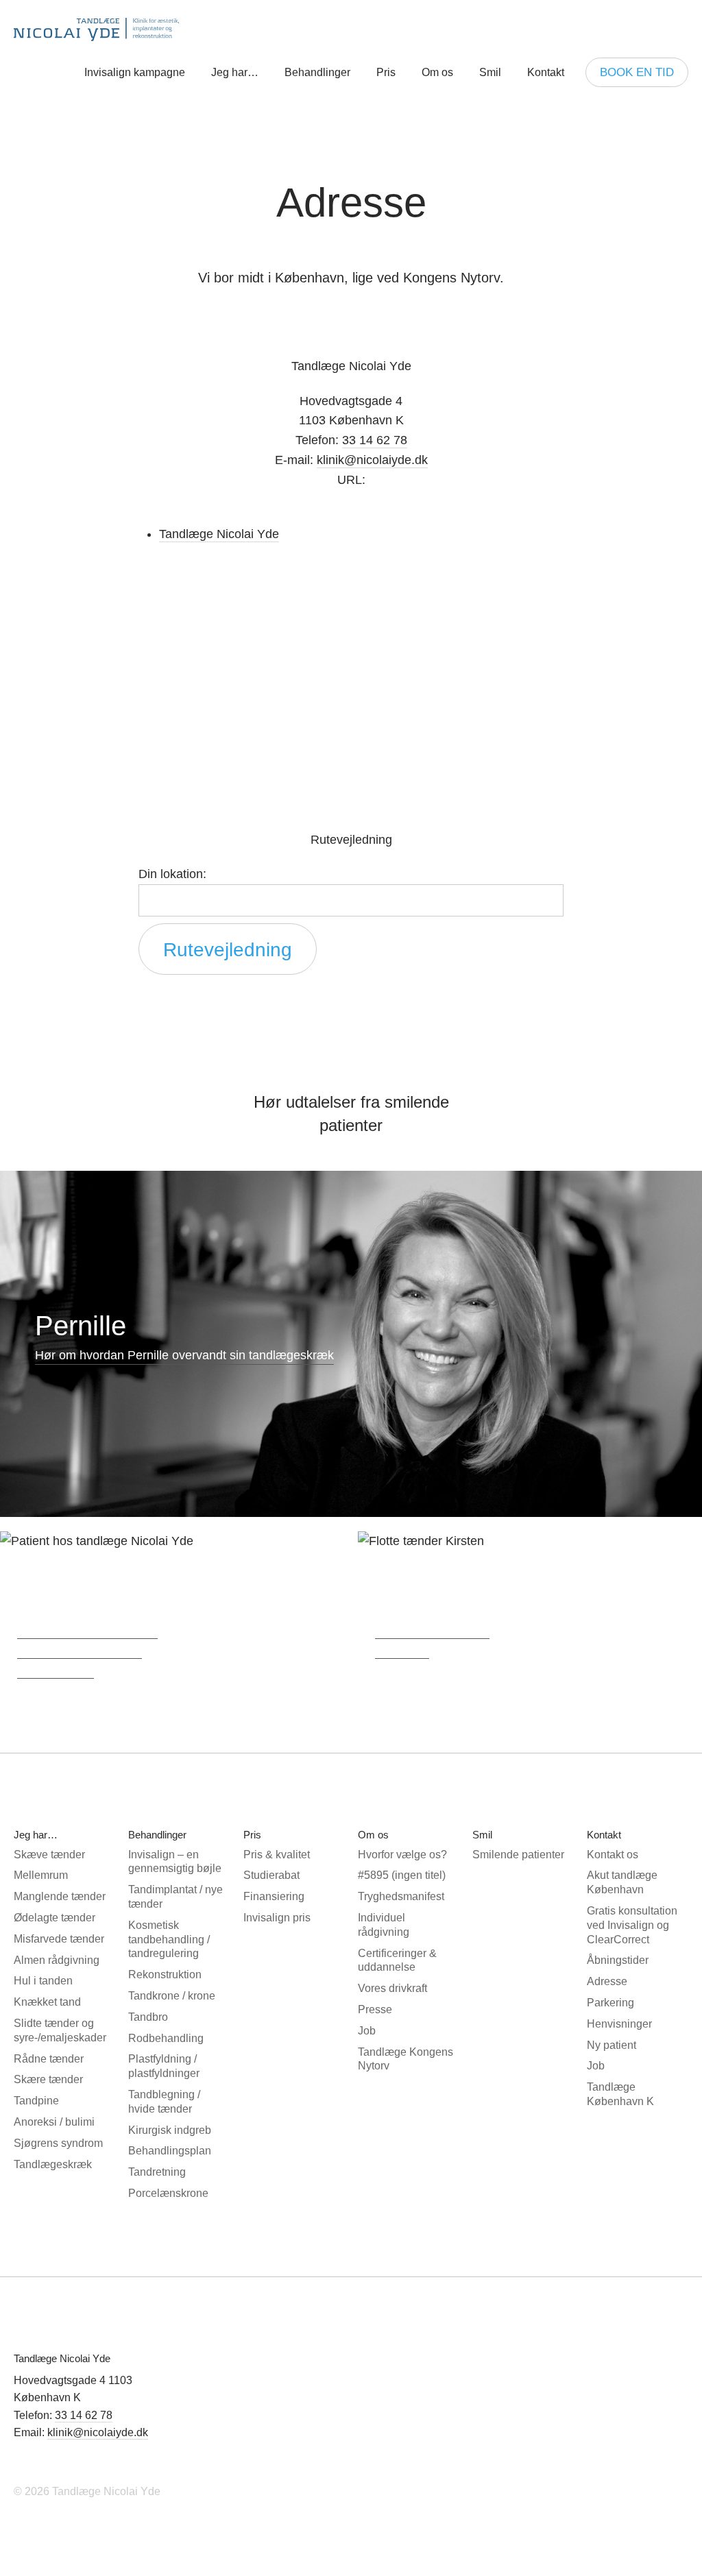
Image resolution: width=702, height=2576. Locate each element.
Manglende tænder (60, 1896)
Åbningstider (618, 1960)
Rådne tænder (49, 2059)
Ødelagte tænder (55, 1918)
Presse (375, 2009)
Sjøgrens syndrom (58, 2143)
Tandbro (148, 2017)
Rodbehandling (166, 2038)
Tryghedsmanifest (401, 1896)
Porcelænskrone (168, 2193)
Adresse (607, 1981)
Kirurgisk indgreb (170, 2130)
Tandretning (157, 2172)
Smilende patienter (518, 1855)
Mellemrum (41, 1875)
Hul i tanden (43, 1981)
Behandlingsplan (170, 2151)
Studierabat (271, 1875)
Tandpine (36, 2101)
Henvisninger (619, 2024)
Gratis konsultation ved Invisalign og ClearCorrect (632, 1925)
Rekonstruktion (165, 1974)
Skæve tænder (49, 1855)
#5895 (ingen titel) (402, 1875)
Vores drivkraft (392, 1988)
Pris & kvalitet (277, 1855)
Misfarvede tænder (59, 1939)
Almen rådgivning (57, 1960)
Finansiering (274, 1896)
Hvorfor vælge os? (402, 1855)
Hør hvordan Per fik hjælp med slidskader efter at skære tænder (87, 1649)
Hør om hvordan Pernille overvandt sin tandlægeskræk (184, 1355)
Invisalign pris (277, 1918)
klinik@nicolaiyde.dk (372, 460)
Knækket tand (47, 2002)
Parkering (610, 2003)
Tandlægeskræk (53, 2164)
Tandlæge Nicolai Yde (99, 29)
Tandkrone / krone (172, 1996)
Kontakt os (613, 1855)
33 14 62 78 (84, 2415)
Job (367, 2031)
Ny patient (612, 2045)
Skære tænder (48, 2079)
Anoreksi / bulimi (54, 2122)
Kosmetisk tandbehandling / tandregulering (169, 1940)
